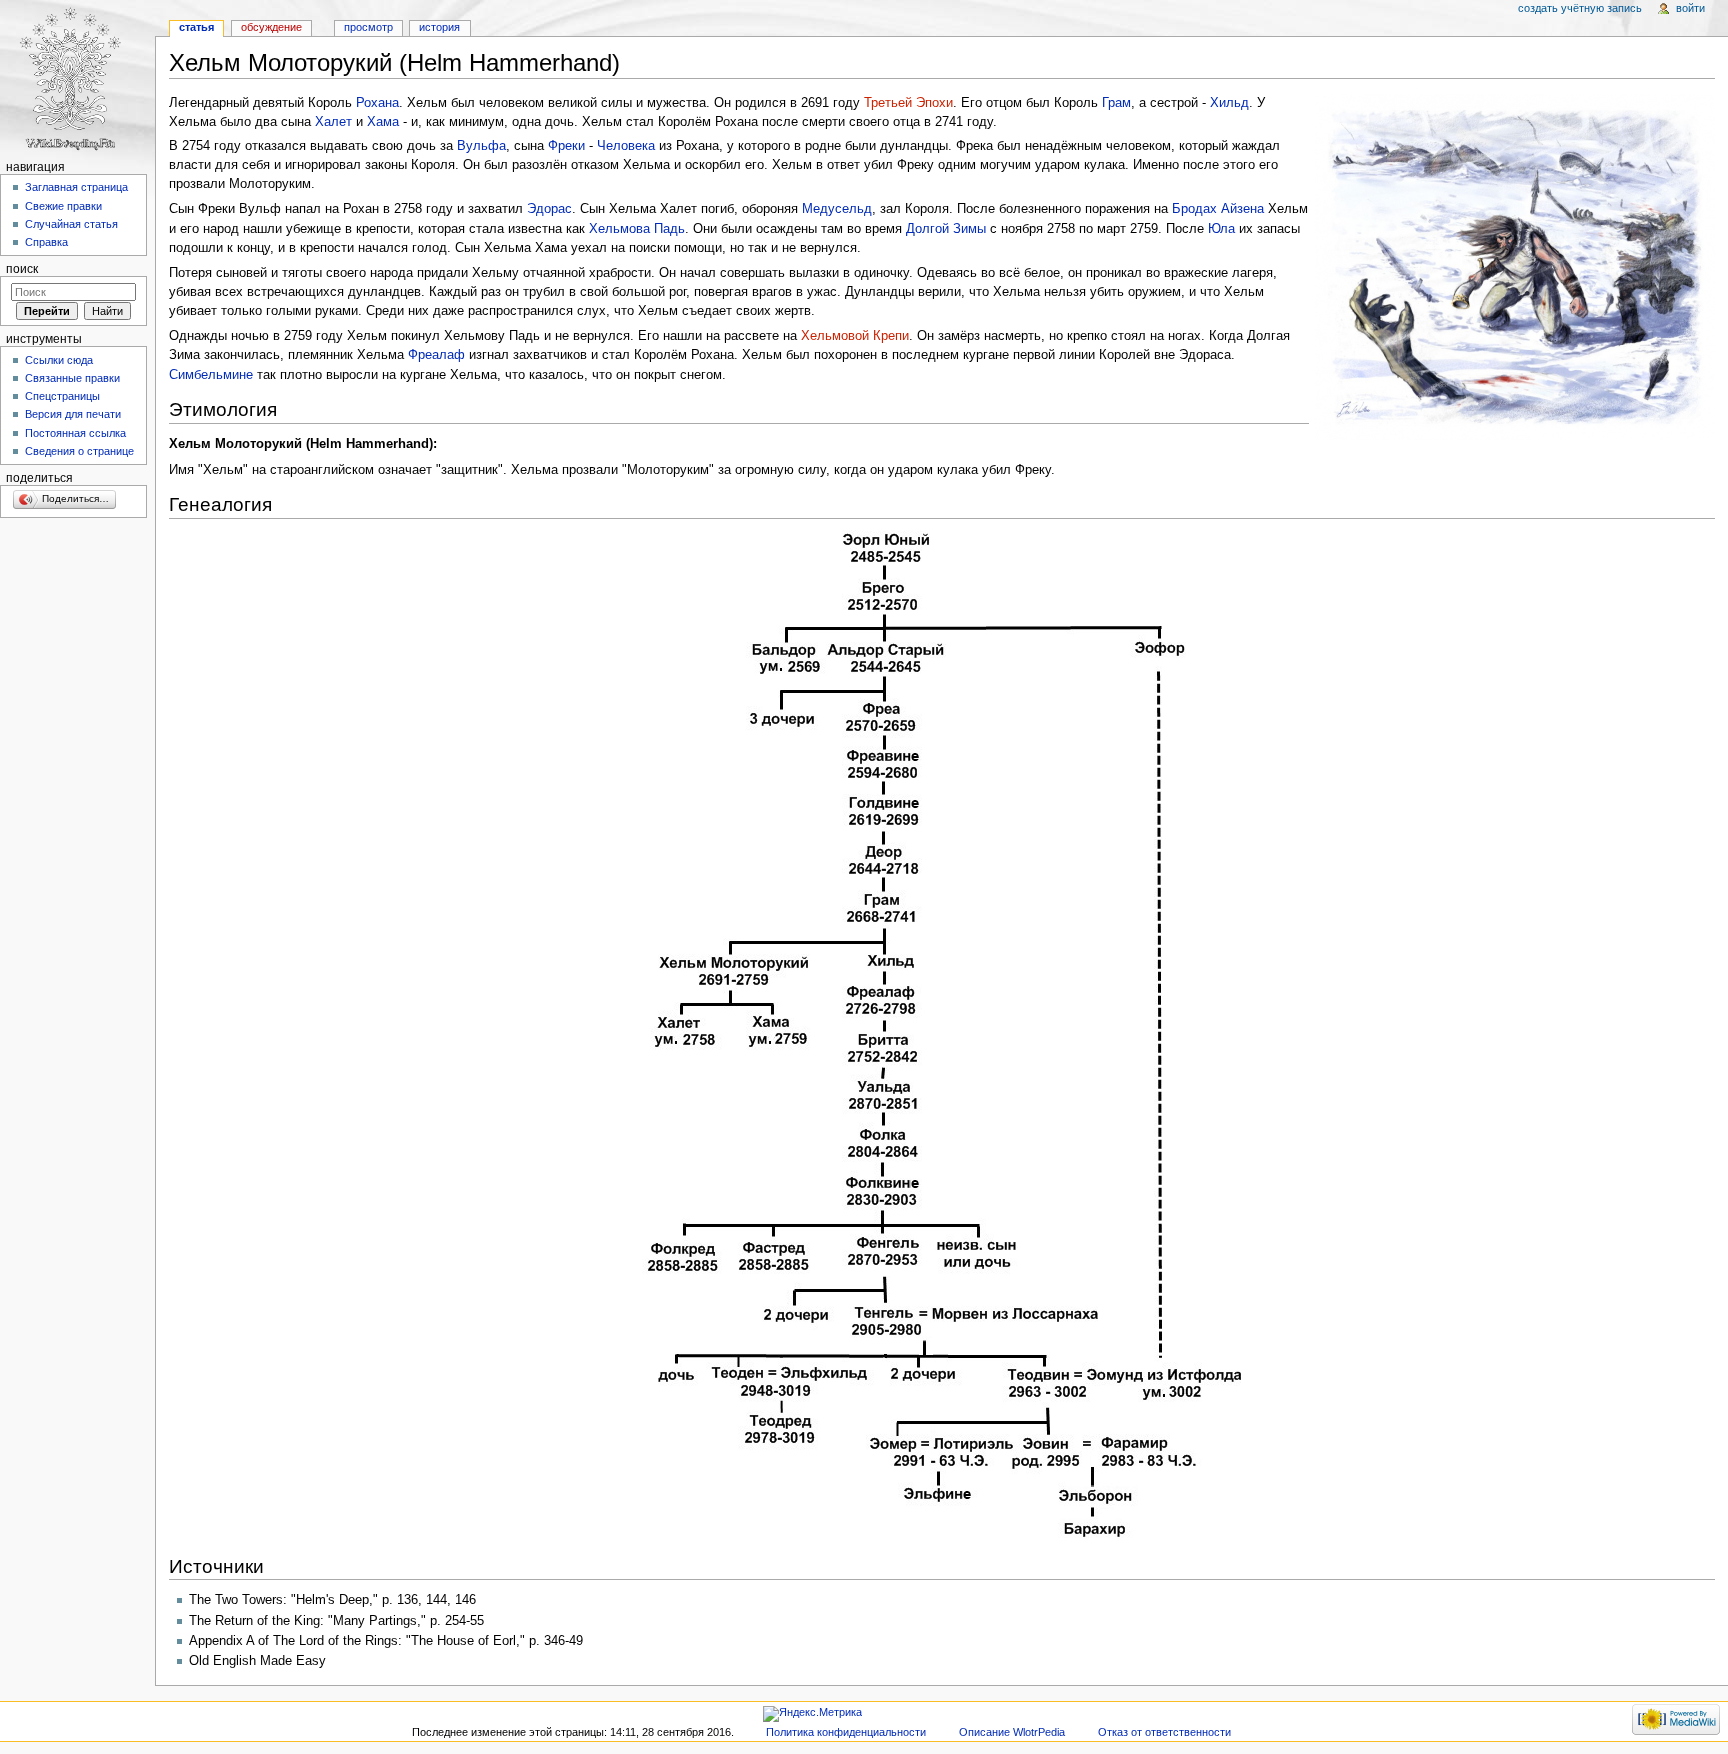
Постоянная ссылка (75, 433)
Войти (1690, 8)
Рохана (377, 103)
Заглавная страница (76, 187)
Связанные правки (72, 378)
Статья (196, 27)
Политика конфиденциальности (846, 1732)
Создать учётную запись (1580, 8)
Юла (1221, 229)
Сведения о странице (79, 451)
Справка (46, 242)
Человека (626, 146)
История (439, 27)
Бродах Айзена (1218, 209)
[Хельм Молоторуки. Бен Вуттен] (1515, 266)
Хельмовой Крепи (855, 336)
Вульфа (481, 146)
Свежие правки (63, 206)
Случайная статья (71, 224)
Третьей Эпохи (908, 103)
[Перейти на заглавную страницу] (77, 77)
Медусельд (837, 209)
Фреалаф (436, 355)
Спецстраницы (62, 396)
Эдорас (549, 209)
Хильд (1229, 103)
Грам (1116, 103)
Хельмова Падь (637, 229)
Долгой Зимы (946, 229)
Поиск (22, 269)
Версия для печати (73, 414)
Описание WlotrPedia (1012, 1732)
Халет (333, 122)
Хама (383, 122)
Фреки (566, 146)
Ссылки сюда (59, 360)
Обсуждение (271, 27)
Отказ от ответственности (1164, 1732)
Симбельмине (211, 375)
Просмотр (368, 27)
